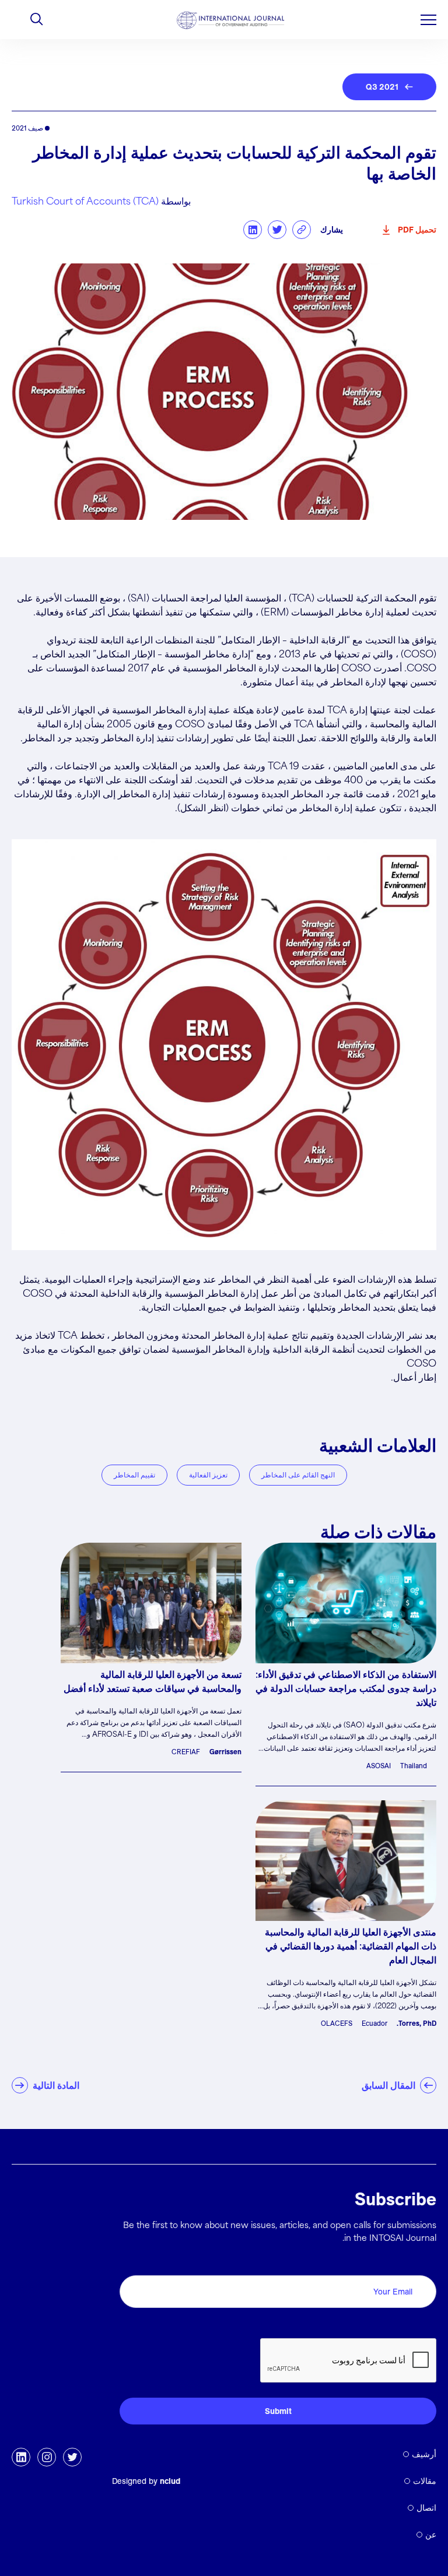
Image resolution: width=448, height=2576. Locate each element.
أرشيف (424, 2454)
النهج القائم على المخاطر (298, 1475)
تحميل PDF (417, 230)
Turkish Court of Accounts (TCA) (85, 202)
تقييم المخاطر (134, 1475)
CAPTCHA (409, 2325)
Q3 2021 (382, 87)
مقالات (425, 2481)
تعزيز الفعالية (208, 1475)
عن (431, 2535)
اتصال (426, 2508)
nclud (170, 2481)
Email (421, 2262)
